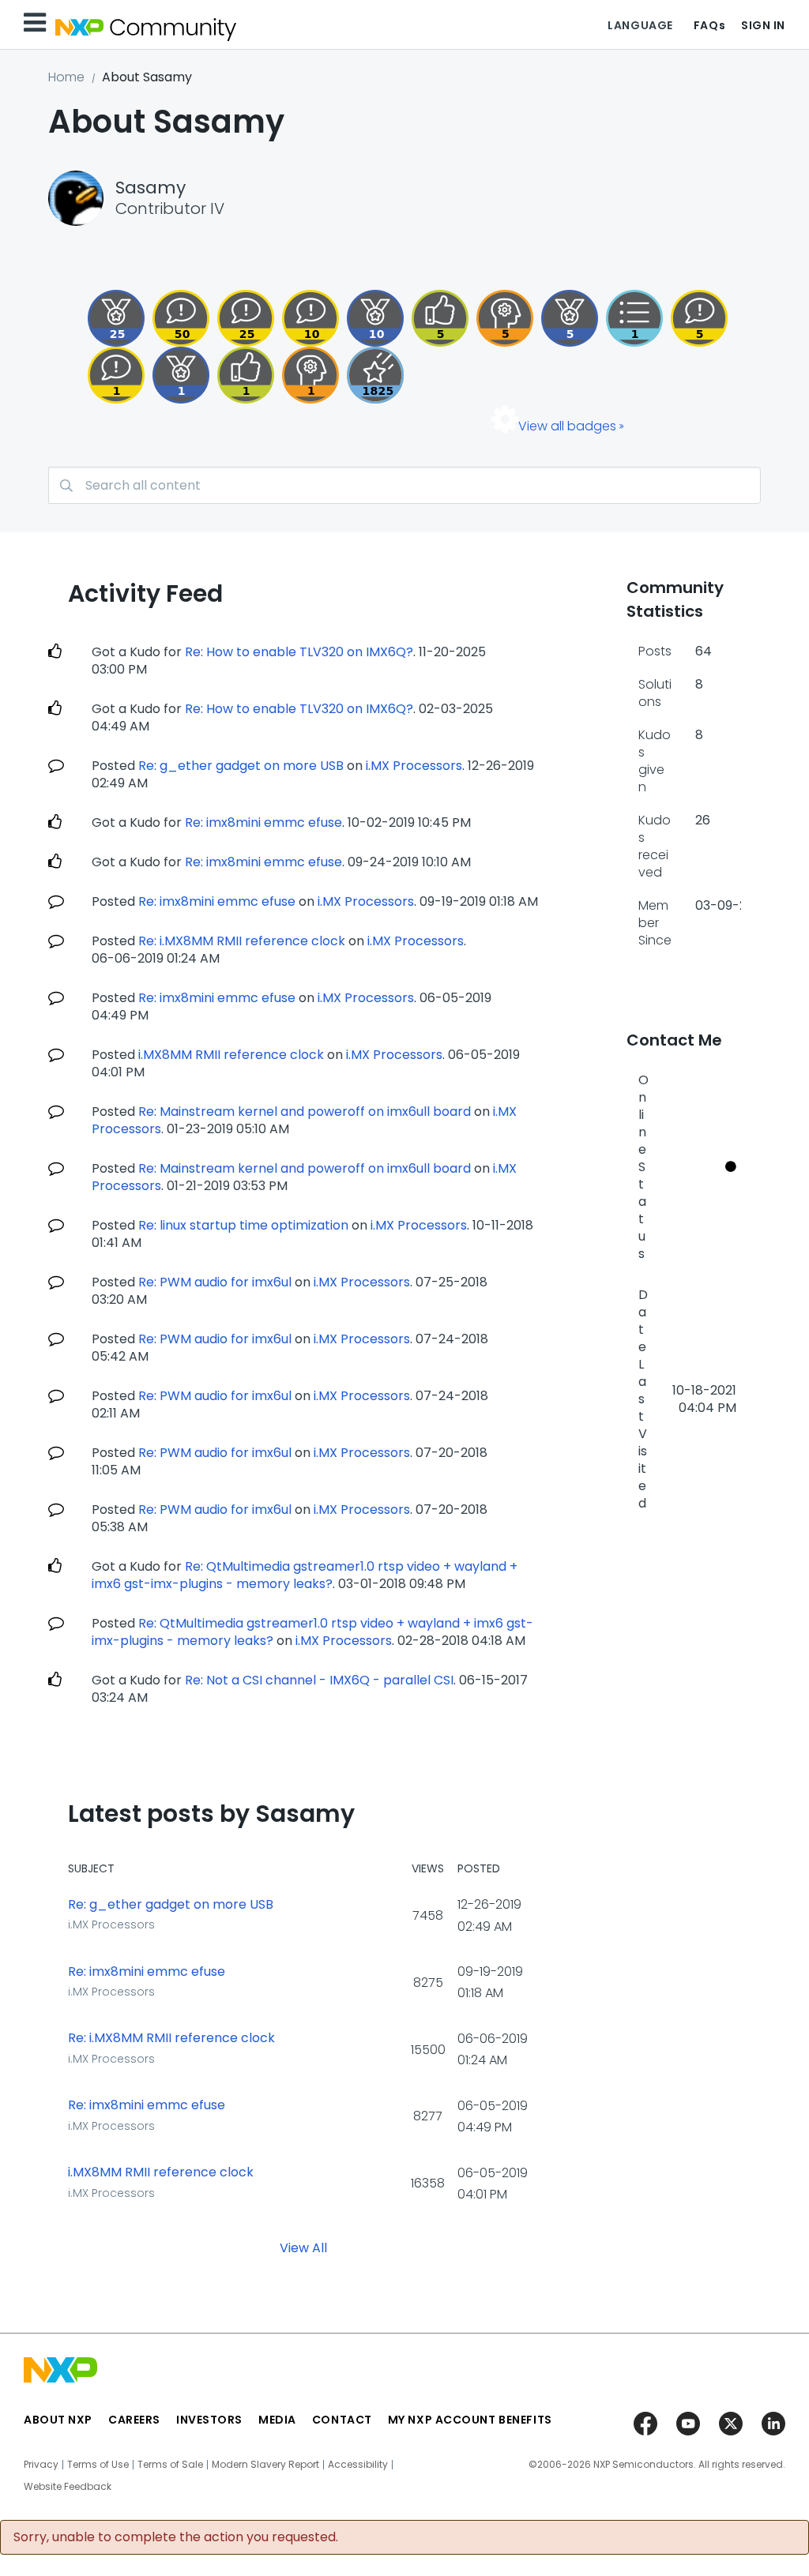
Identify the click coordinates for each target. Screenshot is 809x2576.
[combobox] (404, 485)
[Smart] (246, 318)
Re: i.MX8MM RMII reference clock (242, 941)
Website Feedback (68, 2487)
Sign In (763, 25)
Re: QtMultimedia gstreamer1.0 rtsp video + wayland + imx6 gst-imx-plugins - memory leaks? (305, 1575)
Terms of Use (98, 2465)
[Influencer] (375, 318)
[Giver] (246, 375)
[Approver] (440, 318)
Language (640, 25)
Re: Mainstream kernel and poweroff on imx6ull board (305, 1112)
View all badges (567, 426)
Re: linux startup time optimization (243, 1225)
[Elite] (116, 318)
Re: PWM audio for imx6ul (215, 1282)
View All (303, 2247)
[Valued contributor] (570, 318)
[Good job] (181, 375)
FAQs (709, 25)
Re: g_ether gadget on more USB (241, 766)
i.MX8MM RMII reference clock (231, 1055)
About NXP (58, 2420)
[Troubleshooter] (505, 318)
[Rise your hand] (634, 318)
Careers (134, 2420)
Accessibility (358, 2465)
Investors (209, 2420)
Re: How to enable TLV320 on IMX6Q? (299, 652)
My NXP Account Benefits (470, 2420)
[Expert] (181, 318)
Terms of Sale (170, 2465)
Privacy (41, 2465)
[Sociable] (310, 318)
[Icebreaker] (116, 375)
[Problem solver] (310, 375)
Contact (342, 2420)
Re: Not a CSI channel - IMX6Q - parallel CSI (319, 1680)
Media (277, 2420)
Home (66, 77)
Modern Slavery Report (265, 2465)
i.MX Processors (414, 766)
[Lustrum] (375, 375)
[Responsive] (699, 318)
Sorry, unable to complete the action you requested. (176, 2537)
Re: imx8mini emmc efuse (263, 822)
